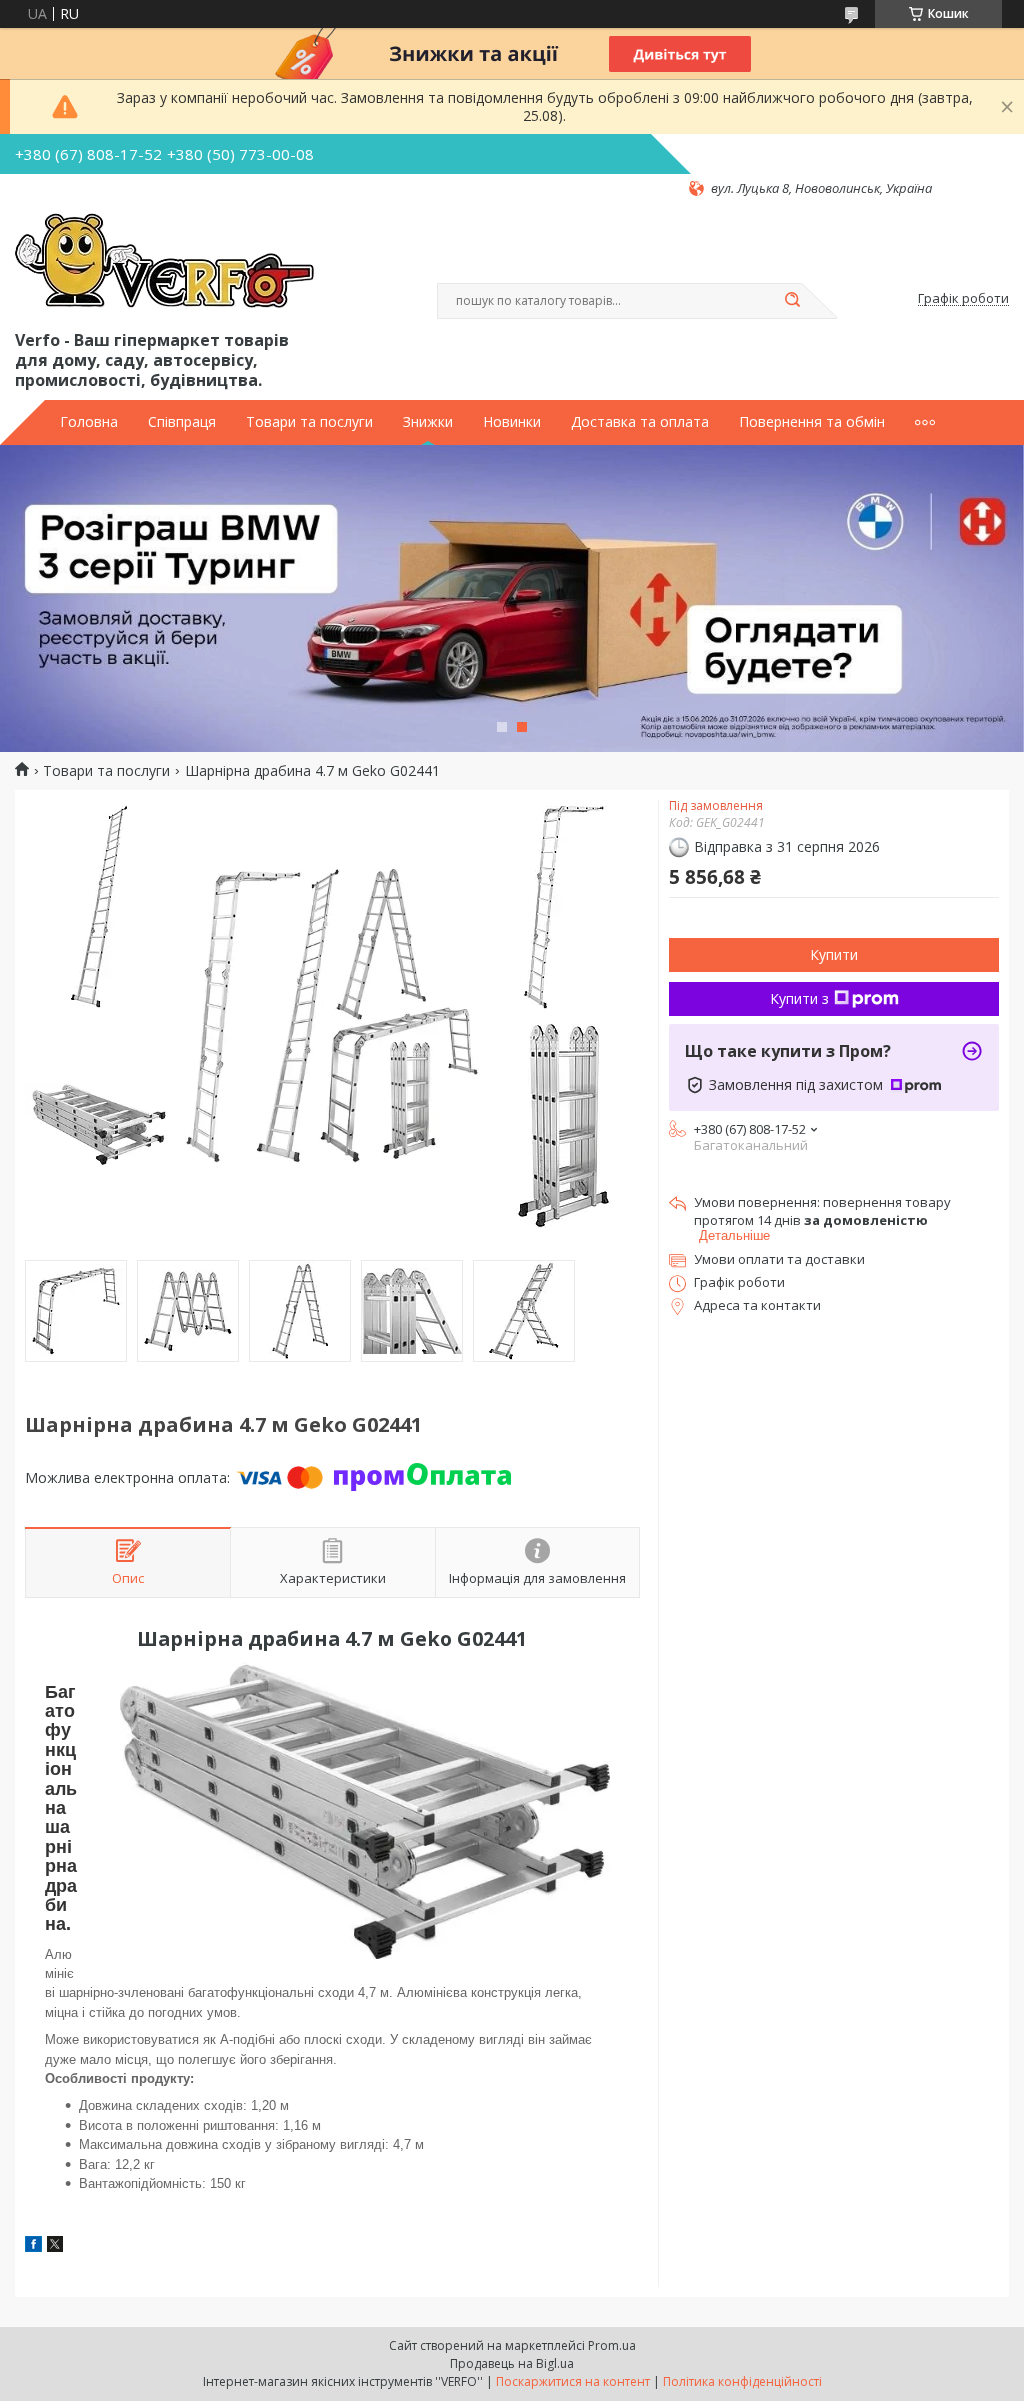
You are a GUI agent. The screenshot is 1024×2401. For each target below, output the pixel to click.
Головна (89, 422)
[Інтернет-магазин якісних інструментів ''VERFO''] (164, 262)
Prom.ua (612, 2345)
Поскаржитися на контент (573, 2381)
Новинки (512, 422)
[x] (55, 2246)
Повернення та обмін (812, 422)
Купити (834, 954)
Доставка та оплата (640, 422)
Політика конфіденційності (742, 2381)
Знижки (428, 422)
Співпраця (182, 422)
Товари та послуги (309, 422)
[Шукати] (792, 301)
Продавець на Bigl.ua (512, 2363)
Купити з (799, 998)
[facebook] (33, 2246)
